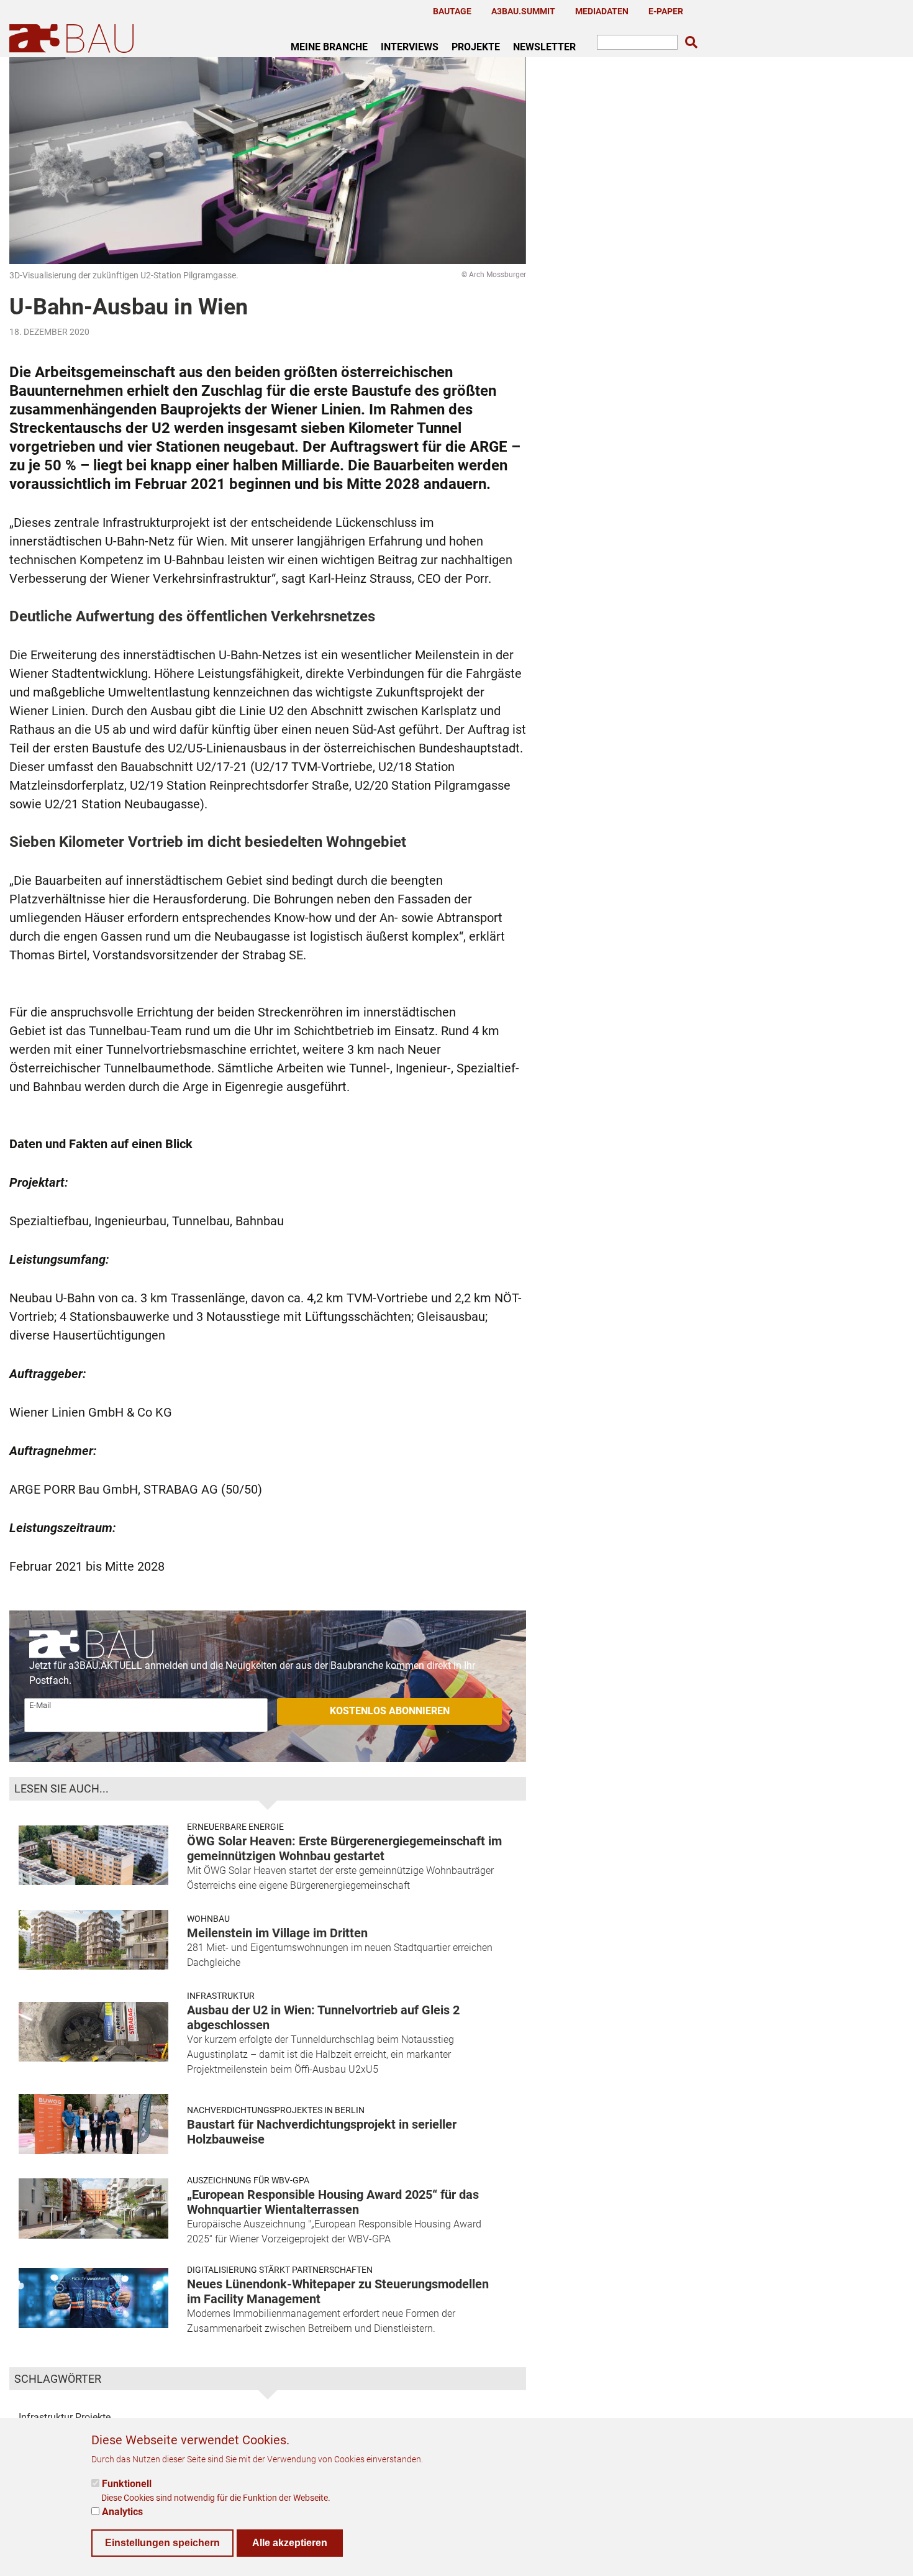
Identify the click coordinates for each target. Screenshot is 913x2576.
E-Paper (666, 11)
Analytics (122, 2511)
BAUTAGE (452, 11)
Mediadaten (602, 11)
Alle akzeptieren (290, 2542)
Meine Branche (329, 47)
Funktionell (127, 2484)
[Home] (74, 38)
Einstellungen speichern (162, 2542)
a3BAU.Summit (523, 11)
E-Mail (40, 1705)
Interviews (410, 47)
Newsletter (544, 47)
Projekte (476, 47)
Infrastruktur (221, 1996)
